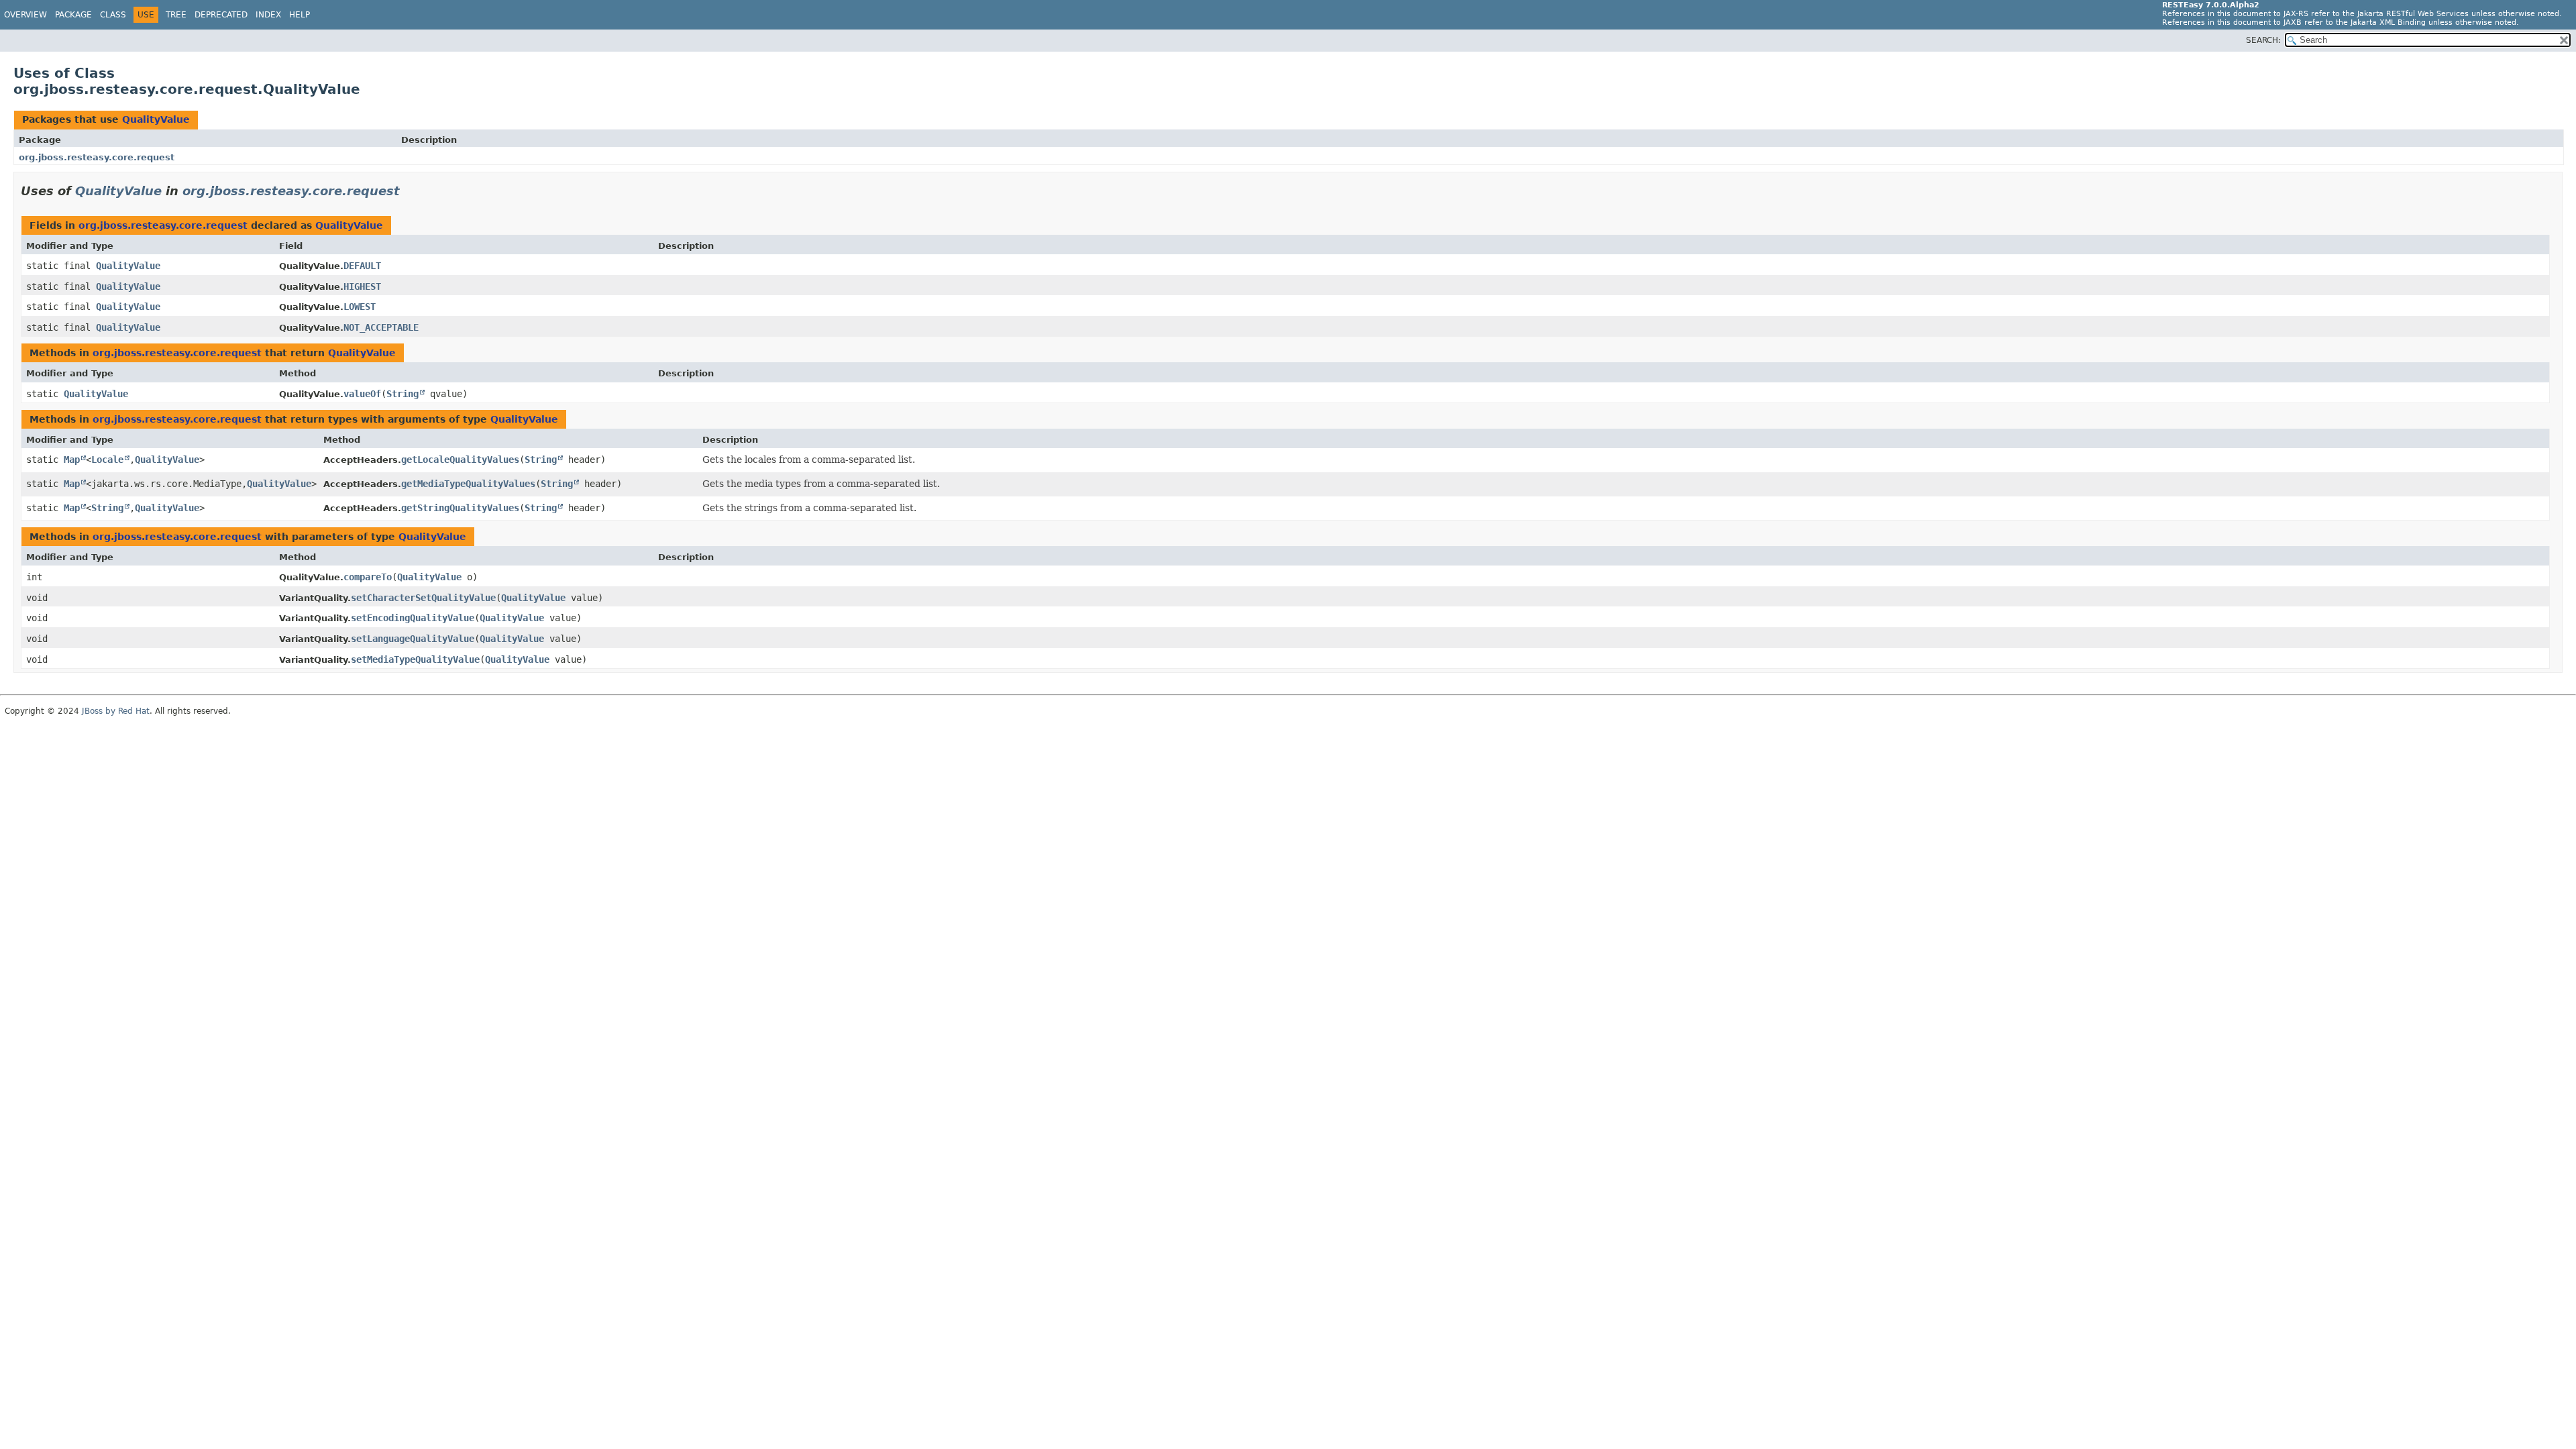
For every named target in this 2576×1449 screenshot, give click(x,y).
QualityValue (156, 119)
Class (113, 15)
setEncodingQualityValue (413, 618)
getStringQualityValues (460, 508)
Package (73, 15)
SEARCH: (2263, 40)
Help (300, 15)
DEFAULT (362, 266)
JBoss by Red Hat (116, 711)
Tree (176, 15)
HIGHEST (362, 286)
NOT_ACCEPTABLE (381, 327)
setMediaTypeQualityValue (415, 659)
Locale (107, 460)
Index (268, 15)
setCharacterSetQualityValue (423, 598)
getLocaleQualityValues (460, 460)
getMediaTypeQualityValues (468, 484)
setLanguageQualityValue (413, 639)
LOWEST (360, 307)
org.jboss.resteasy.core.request (97, 157)
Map (72, 460)
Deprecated (221, 15)
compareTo (368, 577)
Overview (25, 15)
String (402, 394)
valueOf (362, 394)
